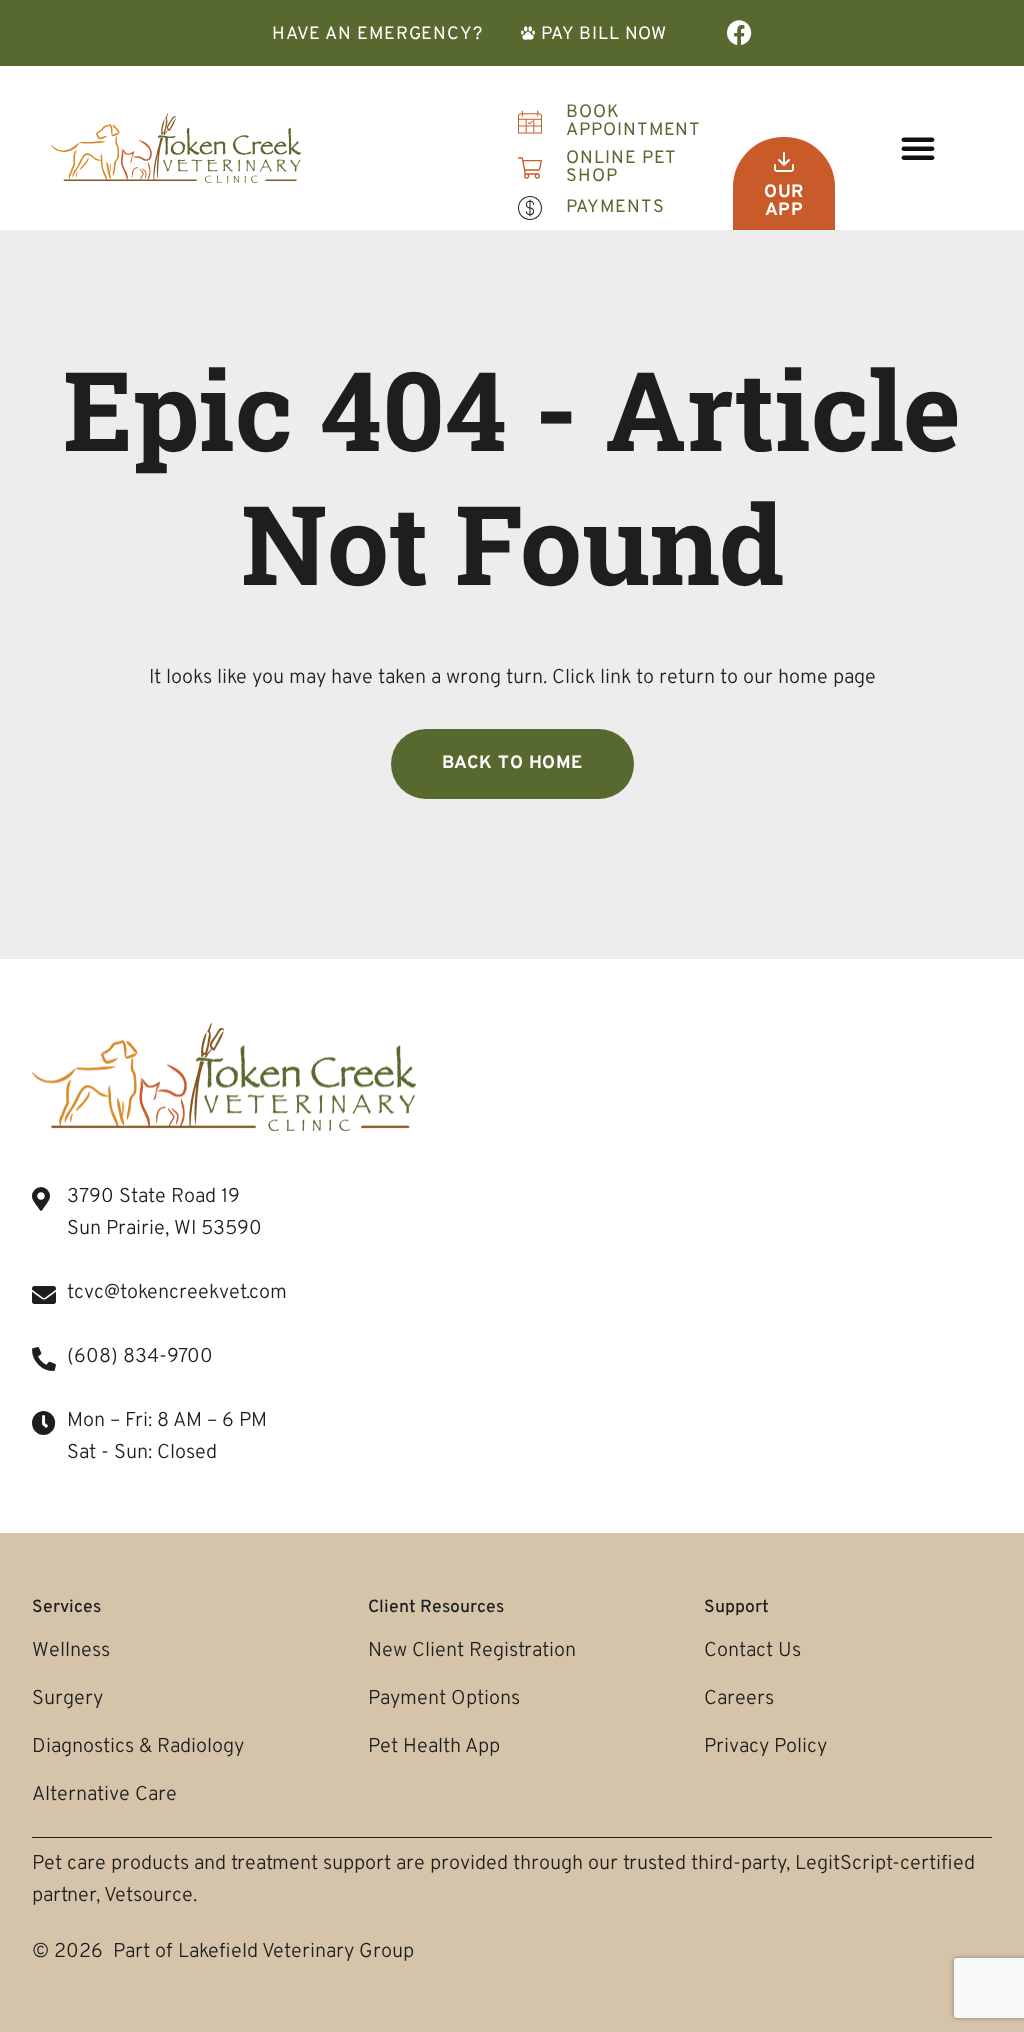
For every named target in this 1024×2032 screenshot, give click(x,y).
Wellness (71, 1651)
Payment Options (444, 1699)
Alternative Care (104, 1795)
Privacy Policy (765, 1747)
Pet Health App (434, 1747)
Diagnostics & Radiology (138, 1747)
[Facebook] (739, 32)
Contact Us (752, 1651)
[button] (918, 148)
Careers (739, 1699)
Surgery (67, 1699)
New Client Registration (472, 1651)
